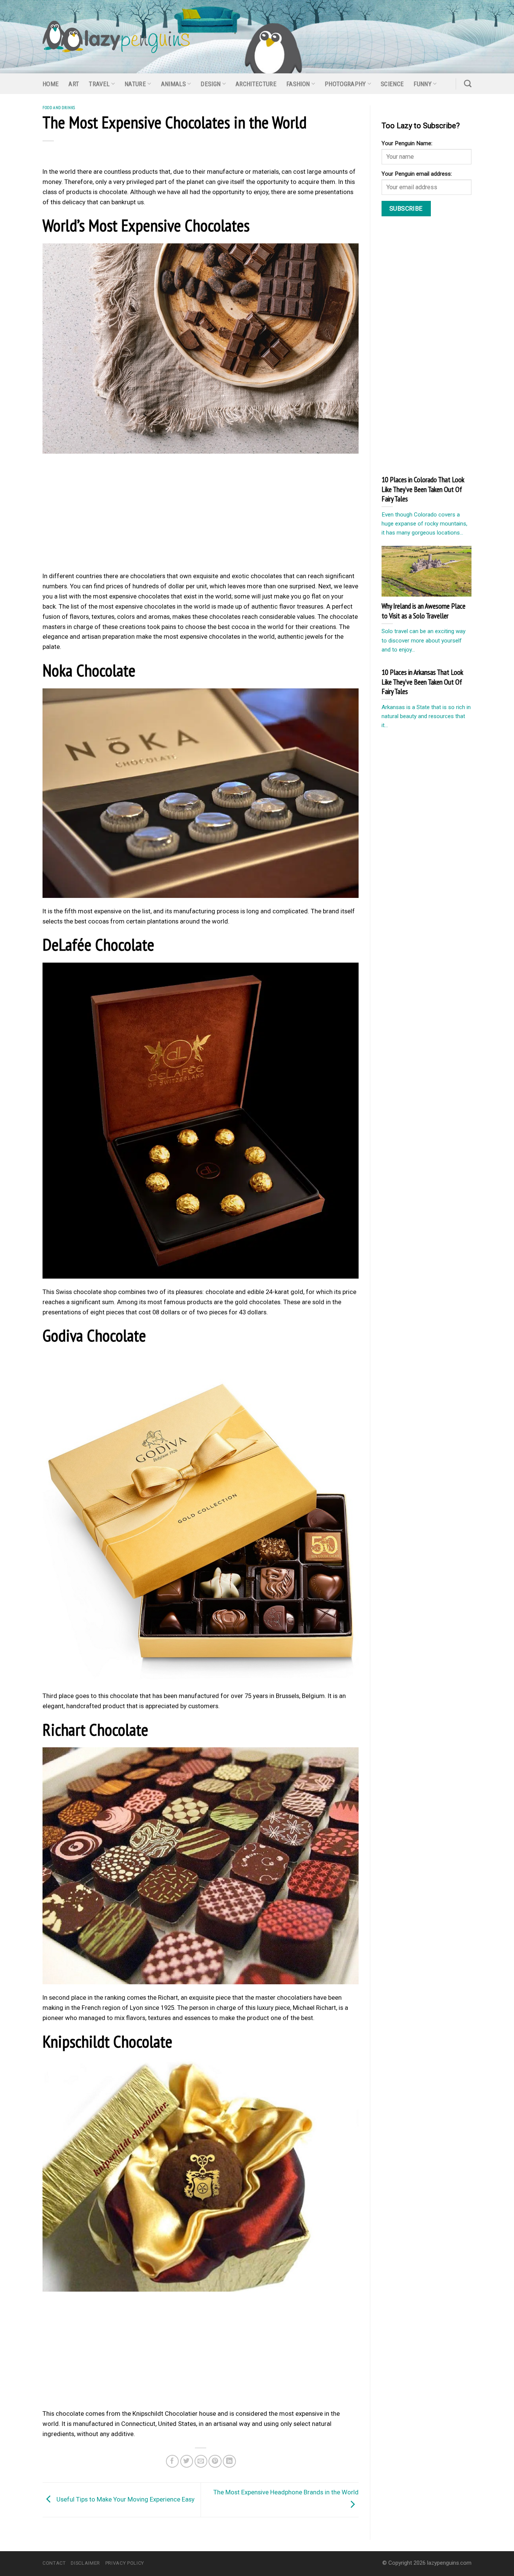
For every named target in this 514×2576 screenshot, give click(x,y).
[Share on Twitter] (187, 2461)
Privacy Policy (125, 2563)
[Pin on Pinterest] (215, 2461)
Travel (99, 84)
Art (74, 84)
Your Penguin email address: (417, 174)
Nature (135, 84)
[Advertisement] (201, 515)
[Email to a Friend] (201, 2461)
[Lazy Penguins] (116, 37)
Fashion (298, 84)
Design (211, 84)
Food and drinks (59, 107)
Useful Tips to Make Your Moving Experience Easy (125, 2499)
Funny (423, 84)
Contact (54, 2563)
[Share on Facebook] (173, 2461)
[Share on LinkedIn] (229, 2461)
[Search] (468, 84)
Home (51, 84)
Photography (345, 84)
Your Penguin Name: (407, 143)
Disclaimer (85, 2563)
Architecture (256, 84)
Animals (173, 84)
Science (392, 84)
